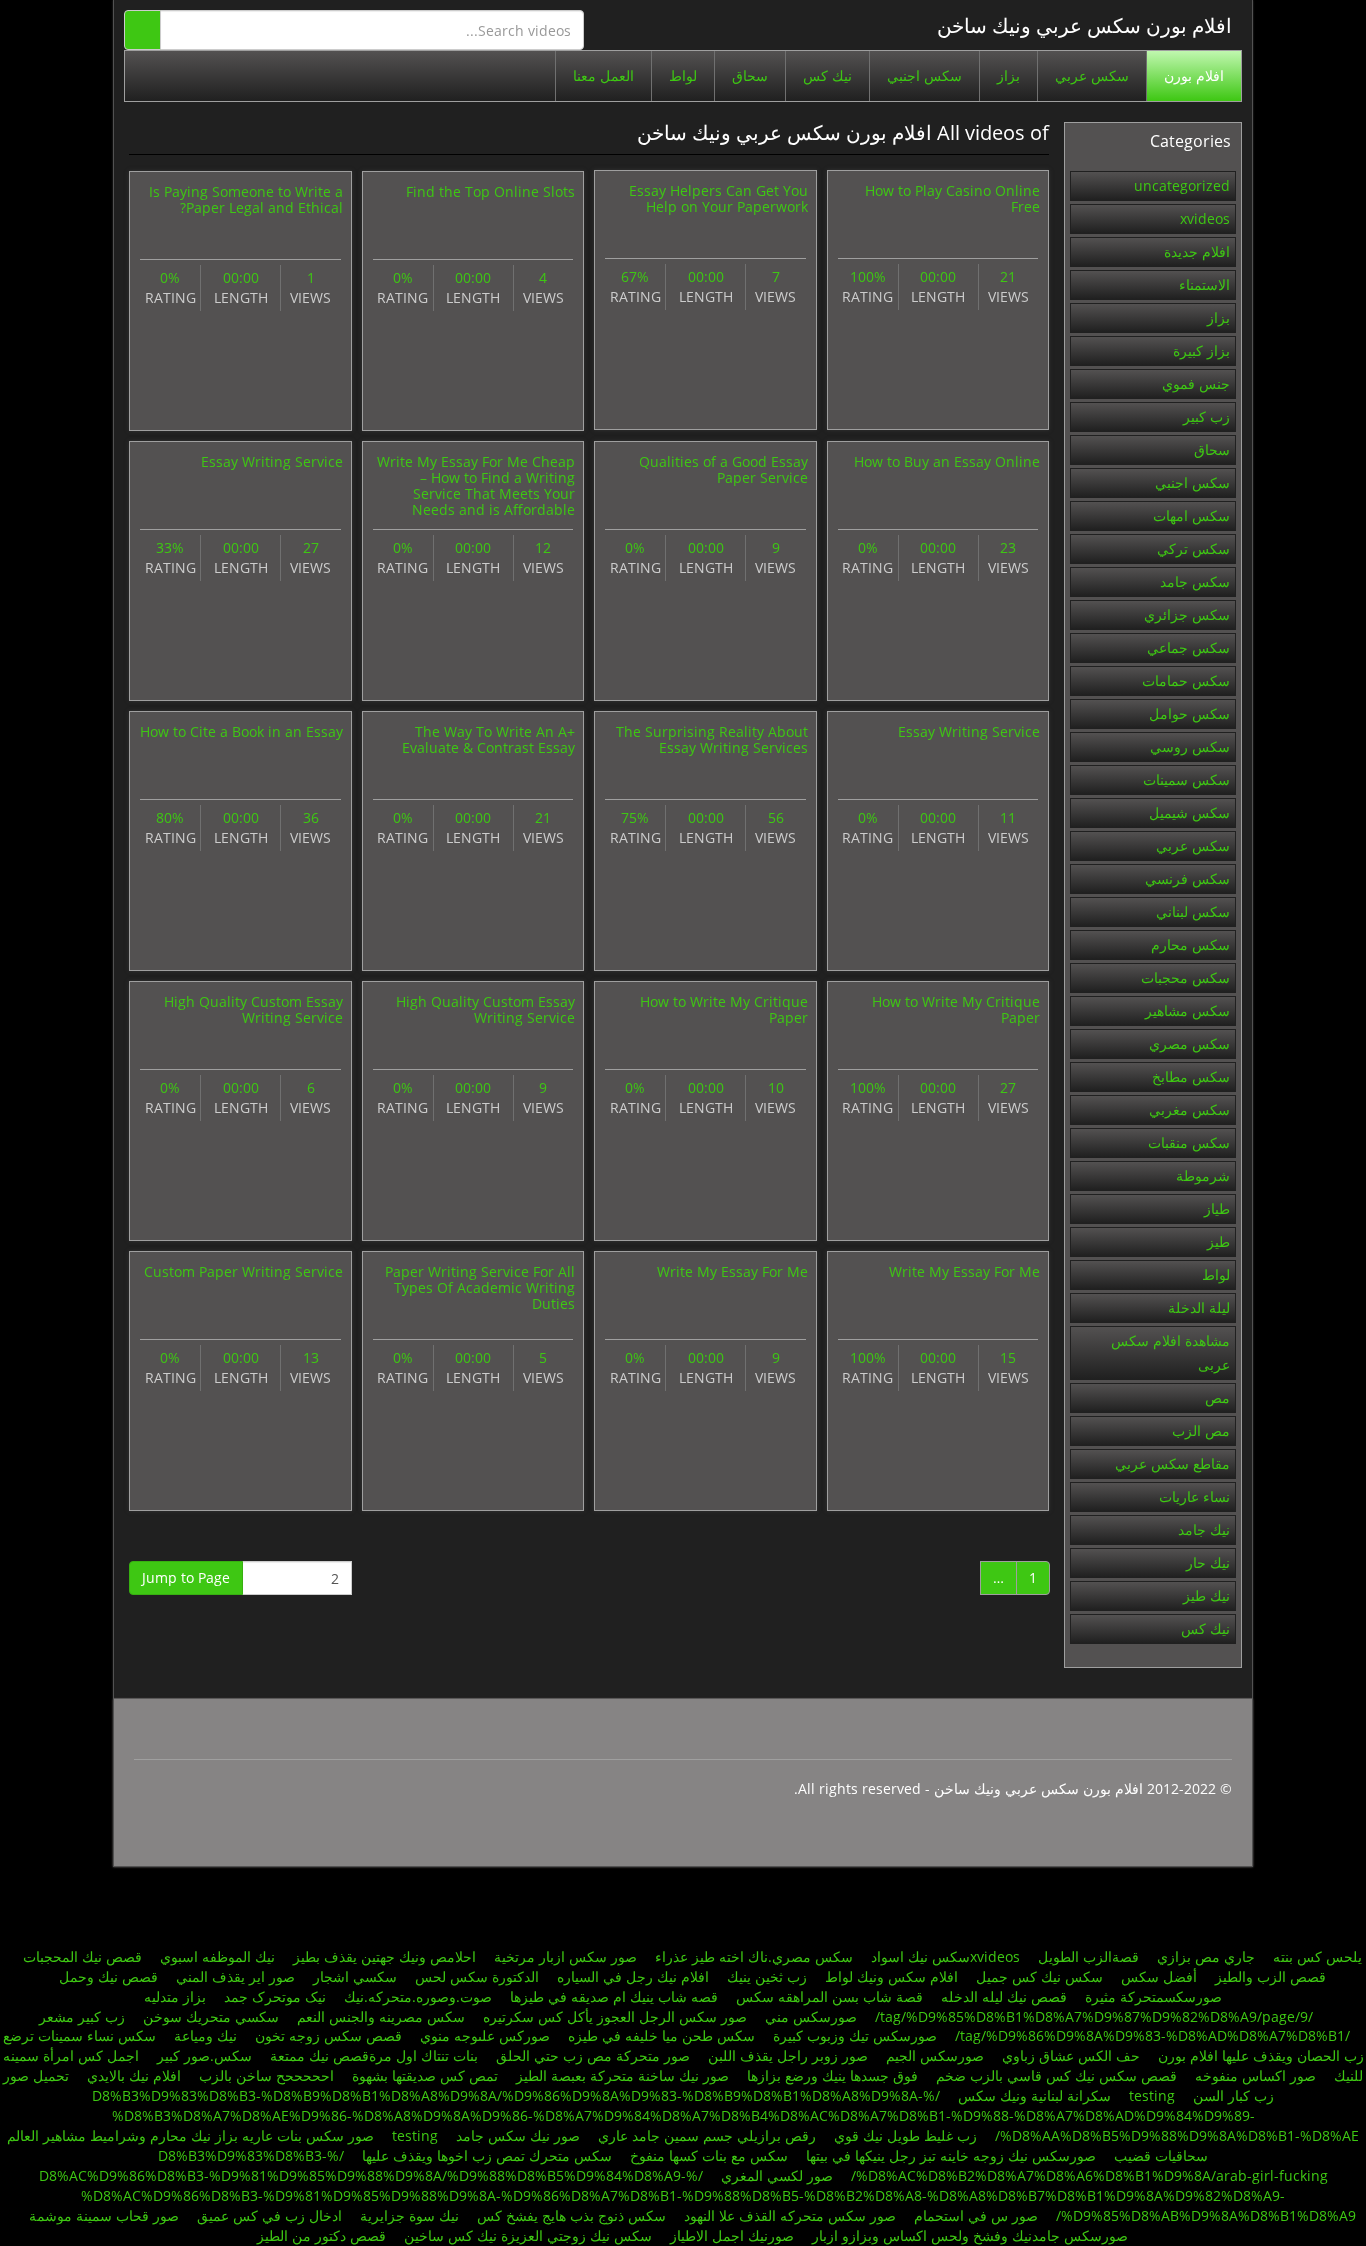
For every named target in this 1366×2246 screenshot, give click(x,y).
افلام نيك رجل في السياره (633, 1976)
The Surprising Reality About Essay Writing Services (712, 739)
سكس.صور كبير (204, 2055)
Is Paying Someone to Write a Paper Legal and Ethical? (246, 199)
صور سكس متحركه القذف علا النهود (790, 2215)
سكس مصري (1189, 1043)
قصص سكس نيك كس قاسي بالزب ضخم (1056, 2075)
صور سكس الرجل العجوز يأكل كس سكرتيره (613, 2016)
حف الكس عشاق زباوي (1071, 2055)
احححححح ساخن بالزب (266, 2075)
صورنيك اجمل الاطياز (732, 2235)
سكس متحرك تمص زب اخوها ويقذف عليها (487, 2155)
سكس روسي (1190, 746)
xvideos (1205, 218)
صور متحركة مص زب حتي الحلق (593, 2055)
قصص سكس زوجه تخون (328, 2035)
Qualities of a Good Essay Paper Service (723, 469)
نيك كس (827, 75)
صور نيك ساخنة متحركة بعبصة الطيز (622, 2075)
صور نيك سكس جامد (518, 2135)
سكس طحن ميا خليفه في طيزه (661, 2035)
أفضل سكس (1159, 1976)
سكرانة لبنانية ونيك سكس (1034, 2095)
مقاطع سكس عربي (1172, 1463)
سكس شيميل (1189, 812)
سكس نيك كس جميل (1039, 1976)
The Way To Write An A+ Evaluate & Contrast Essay (488, 739)
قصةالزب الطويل (1086, 1956)
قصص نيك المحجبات (82, 1956)
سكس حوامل (1189, 713)
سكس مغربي (1189, 1109)
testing (1152, 2095)
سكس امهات (1191, 515)
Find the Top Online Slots (490, 191)
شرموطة (1203, 1175)
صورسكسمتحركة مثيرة (1153, 1996)
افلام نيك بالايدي (134, 2075)
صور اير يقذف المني (235, 1976)
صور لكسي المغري (777, 2175)
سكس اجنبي (924, 75)
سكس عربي (1092, 75)
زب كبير (1206, 416)
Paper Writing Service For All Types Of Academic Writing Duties (480, 1287)
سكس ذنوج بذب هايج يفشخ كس (571, 2215)
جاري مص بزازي (1206, 1956)
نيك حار (1208, 1562)
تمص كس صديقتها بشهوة (425, 2075)
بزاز (1008, 75)
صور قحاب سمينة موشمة (104, 2215)
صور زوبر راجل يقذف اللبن (788, 2055)
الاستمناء (1204, 284)
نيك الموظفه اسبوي (217, 1956)
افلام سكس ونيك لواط (891, 1976)
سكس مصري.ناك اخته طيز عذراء (754, 1956)
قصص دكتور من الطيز (321, 2235)
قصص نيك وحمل (108, 1976)
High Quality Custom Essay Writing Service (485, 1009)
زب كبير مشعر (82, 2016)
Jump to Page (186, 1577)
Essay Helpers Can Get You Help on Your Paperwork (718, 198)
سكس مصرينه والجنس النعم (381, 2016)
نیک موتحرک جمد (273, 1996)
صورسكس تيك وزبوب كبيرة (855, 2035)
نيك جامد (1204, 1529)
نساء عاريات (1194, 1496)
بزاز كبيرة (1201, 350)
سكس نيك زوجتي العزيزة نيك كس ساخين (528, 2235)
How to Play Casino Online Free (952, 198)
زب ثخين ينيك (767, 1976)
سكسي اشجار (355, 1976)
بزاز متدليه (175, 1996)
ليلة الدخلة (1199, 1307)
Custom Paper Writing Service (243, 1271)
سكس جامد (1195, 581)
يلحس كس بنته (1317, 1956)
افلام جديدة (1197, 251)
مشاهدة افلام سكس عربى (1170, 1352)
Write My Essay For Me (964, 1271)
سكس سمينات (1186, 779)
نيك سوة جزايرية (409, 2215)
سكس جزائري (1187, 614)
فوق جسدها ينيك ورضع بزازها (832, 2075)
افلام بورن (1194, 75)
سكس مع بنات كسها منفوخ (709, 2155)
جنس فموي (1196, 383)
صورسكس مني (811, 2016)
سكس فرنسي (1187, 878)
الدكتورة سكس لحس (477, 1976)
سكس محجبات (1185, 977)
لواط (683, 75)
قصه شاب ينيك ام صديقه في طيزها (614, 1996)
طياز (1217, 1208)
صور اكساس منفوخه (1255, 2075)
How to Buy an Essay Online (947, 461)
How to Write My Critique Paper (956, 1009)
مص (1217, 1397)
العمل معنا (603, 75)
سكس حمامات (1186, 680)
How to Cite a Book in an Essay (241, 731)
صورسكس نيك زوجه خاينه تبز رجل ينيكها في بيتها (951, 2155)
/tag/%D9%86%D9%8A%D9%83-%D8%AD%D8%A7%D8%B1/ (1152, 2035)
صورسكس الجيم (935, 2055)
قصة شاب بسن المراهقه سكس (829, 1996)
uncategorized (1182, 185)
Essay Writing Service (272, 461)
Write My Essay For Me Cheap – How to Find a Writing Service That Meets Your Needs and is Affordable (476, 485)
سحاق (750, 75)
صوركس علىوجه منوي (485, 2035)
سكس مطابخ (1191, 1076)
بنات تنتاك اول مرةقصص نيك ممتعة (372, 2055)
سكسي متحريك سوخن (211, 2016)
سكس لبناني (1193, 911)
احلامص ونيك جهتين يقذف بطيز (384, 1956)
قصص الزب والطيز (1270, 1976)
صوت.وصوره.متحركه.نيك (418, 1996)
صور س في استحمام (974, 2215)
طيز (1218, 1241)
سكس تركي (1193, 548)
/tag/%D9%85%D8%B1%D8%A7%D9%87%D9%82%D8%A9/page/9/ (1094, 2016)
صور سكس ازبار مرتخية (565, 1956)
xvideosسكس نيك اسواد (945, 1956)
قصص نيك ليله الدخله (1004, 1996)
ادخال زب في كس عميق (269, 2215)
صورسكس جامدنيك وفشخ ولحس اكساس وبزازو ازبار (968, 2235)
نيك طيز (1206, 1595)
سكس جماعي (1188, 647)
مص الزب (1201, 1430)
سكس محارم (1190, 944)
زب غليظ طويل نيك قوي (905, 2135)
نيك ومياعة (205, 2035)
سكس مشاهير (1187, 1010)
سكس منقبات (1189, 1142)
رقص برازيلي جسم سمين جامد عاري (707, 2135)
